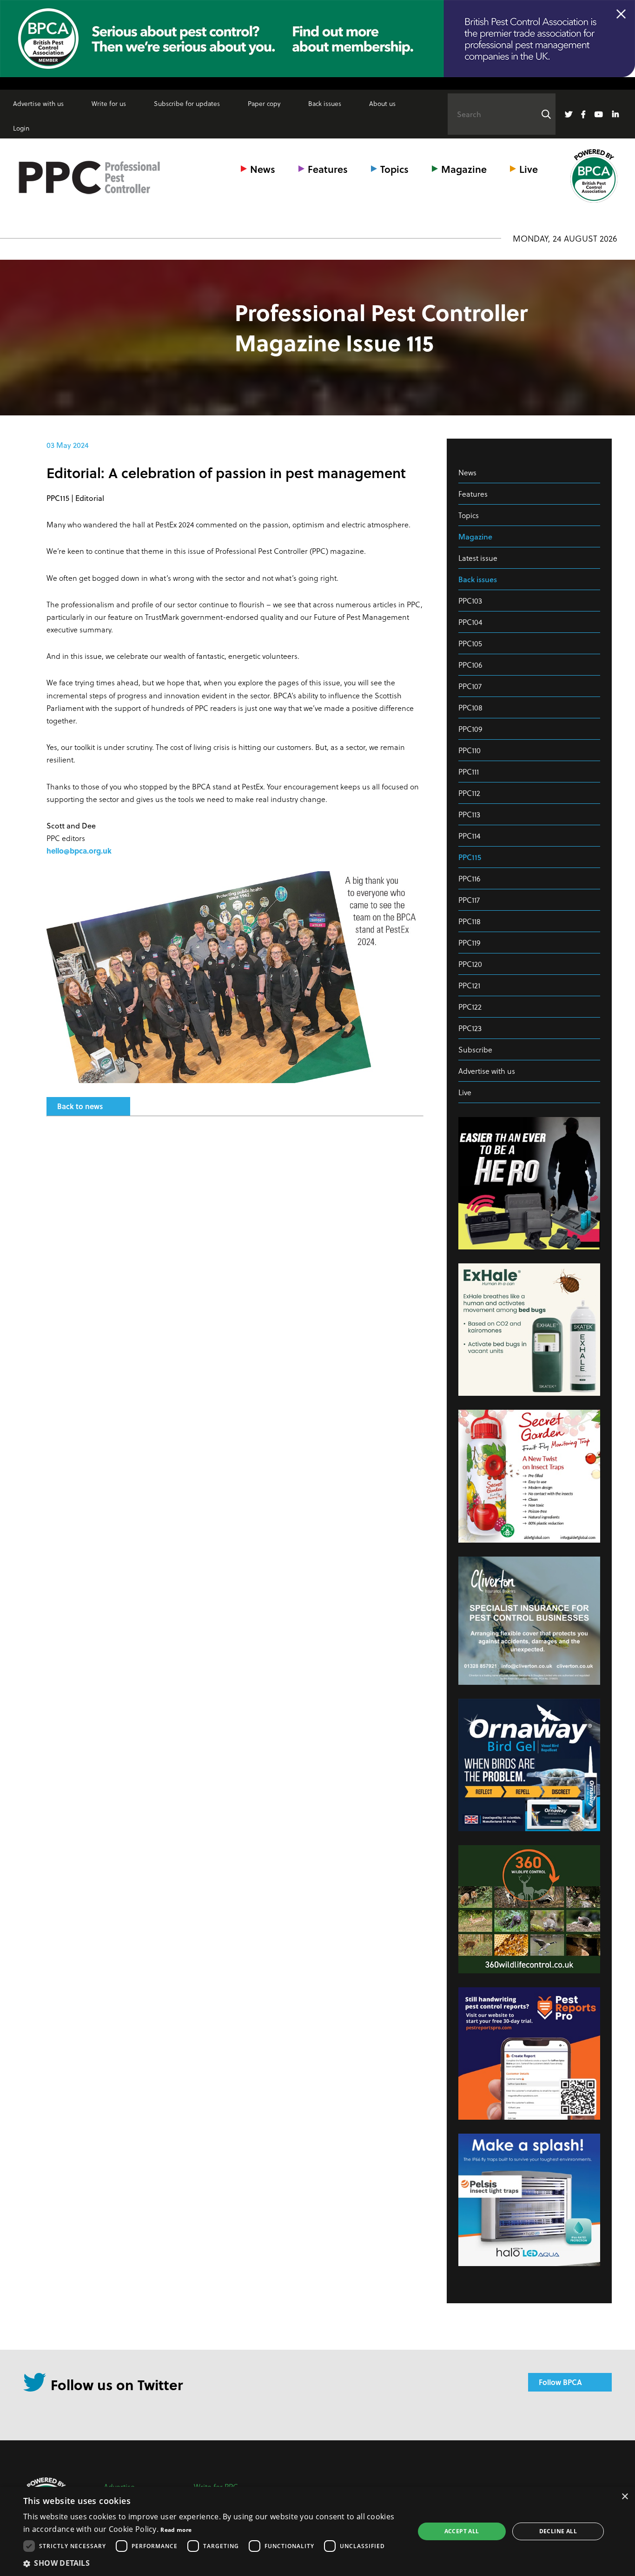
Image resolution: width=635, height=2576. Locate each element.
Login (21, 128)
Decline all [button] (558, 2531)
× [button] (625, 2497)
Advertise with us (38, 103)
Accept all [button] (462, 2531)
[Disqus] (235, 1247)
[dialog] (317, 2531)
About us (382, 103)
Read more (176, 2530)
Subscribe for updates (187, 103)
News (263, 169)
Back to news (80, 1106)
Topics (394, 169)
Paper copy (264, 103)
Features (328, 169)
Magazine (464, 169)
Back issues (325, 103)
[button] (213, 2563)
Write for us (109, 103)
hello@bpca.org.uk (79, 851)
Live (529, 169)
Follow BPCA (560, 2382)
